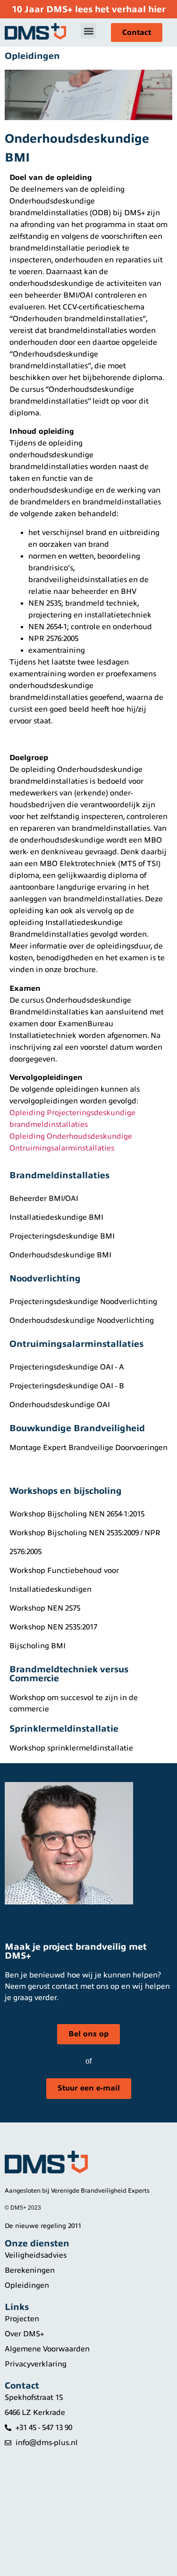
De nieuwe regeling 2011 (43, 2226)
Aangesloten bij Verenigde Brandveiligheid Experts (77, 2191)
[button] (88, 31)
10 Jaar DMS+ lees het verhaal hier (89, 9)
